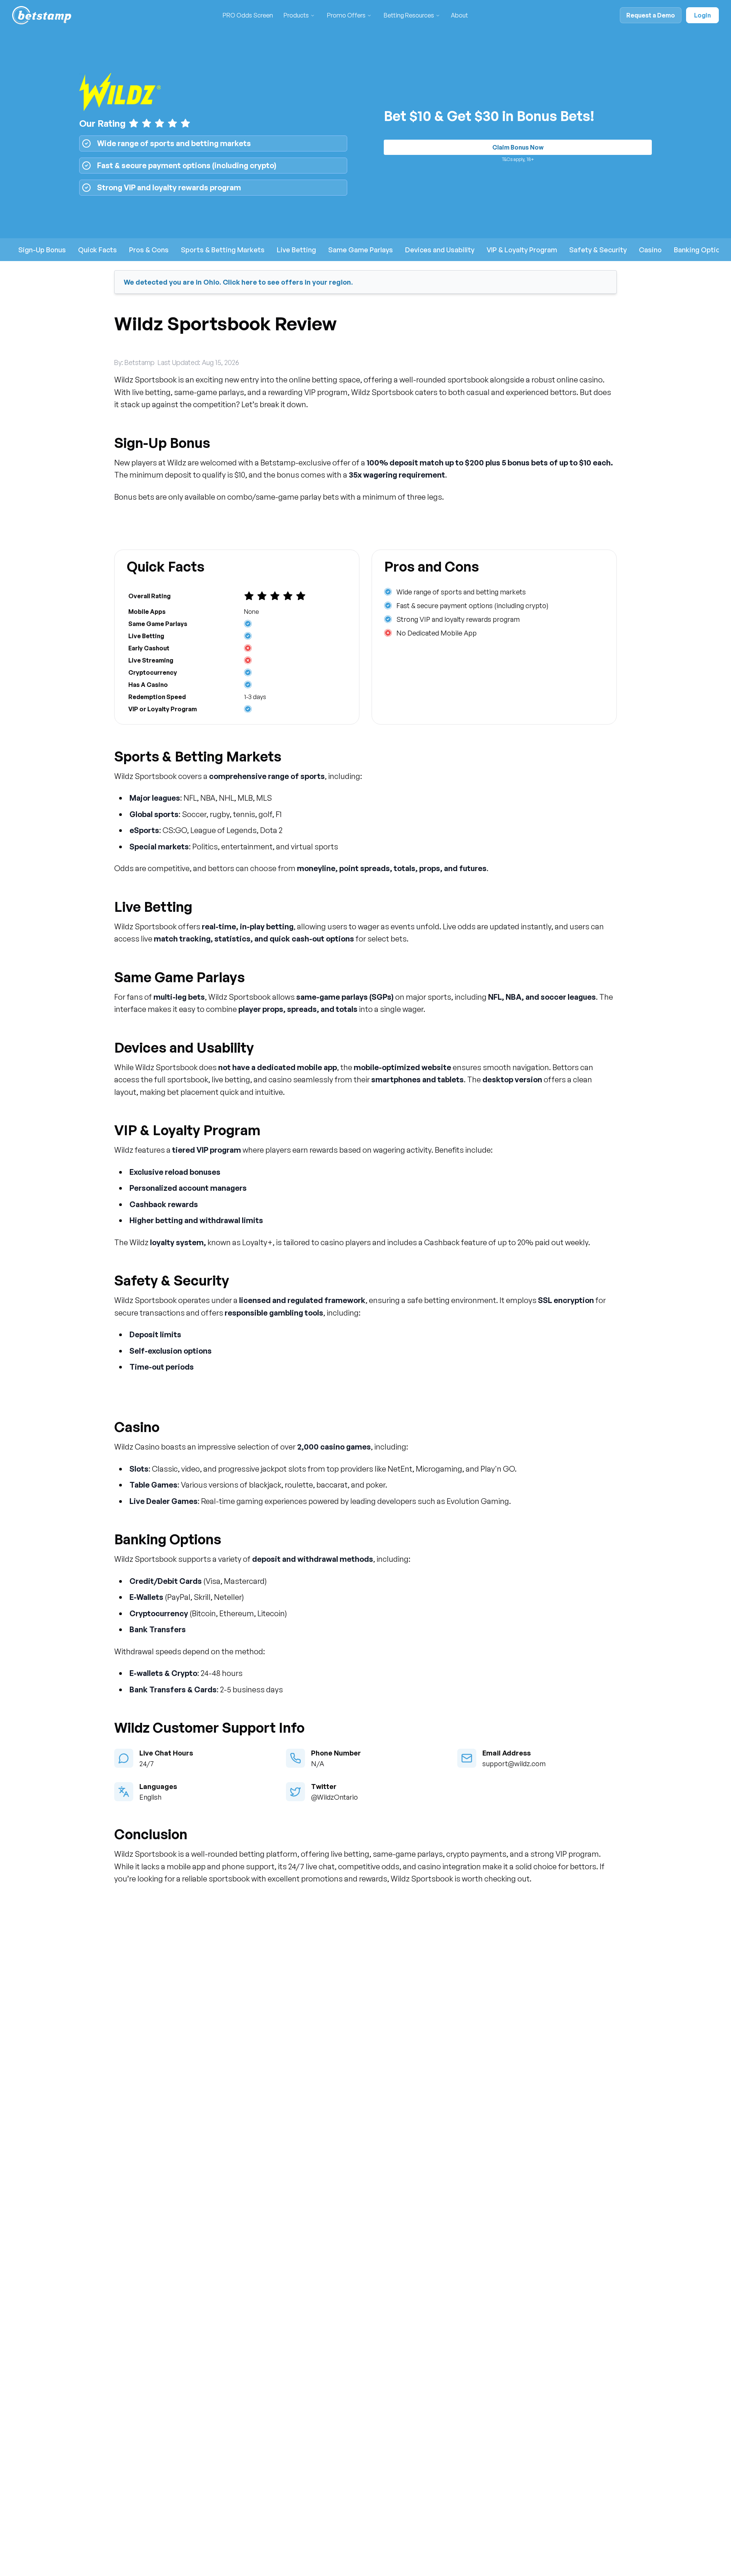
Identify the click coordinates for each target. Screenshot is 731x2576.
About (459, 15)
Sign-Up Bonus (42, 250)
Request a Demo (651, 15)
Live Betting (296, 250)
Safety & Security (598, 250)
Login (702, 15)
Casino (650, 250)
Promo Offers (346, 15)
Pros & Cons (149, 250)
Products (296, 15)
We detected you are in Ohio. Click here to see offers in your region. (238, 282)
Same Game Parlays (361, 250)
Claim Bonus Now (518, 147)
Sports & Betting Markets (223, 250)
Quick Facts (97, 250)
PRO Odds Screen (248, 15)
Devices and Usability (440, 250)
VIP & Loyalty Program (522, 250)
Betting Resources (409, 15)
